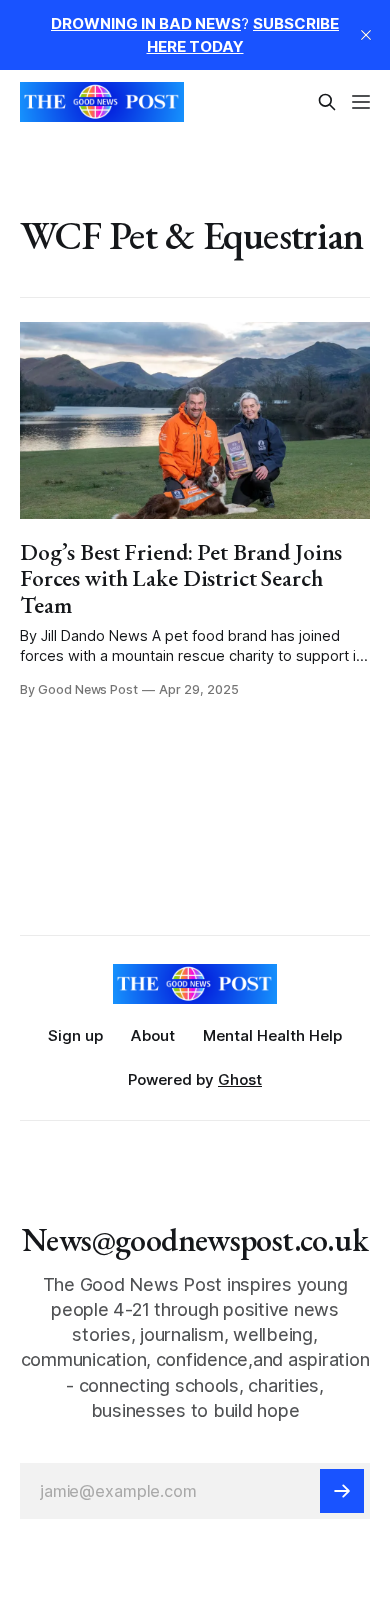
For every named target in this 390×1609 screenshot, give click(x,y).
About (153, 1035)
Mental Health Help (272, 1035)
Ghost (240, 1079)
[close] (366, 35)
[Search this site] (327, 102)
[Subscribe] (342, 1491)
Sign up (75, 1035)
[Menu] (361, 102)
